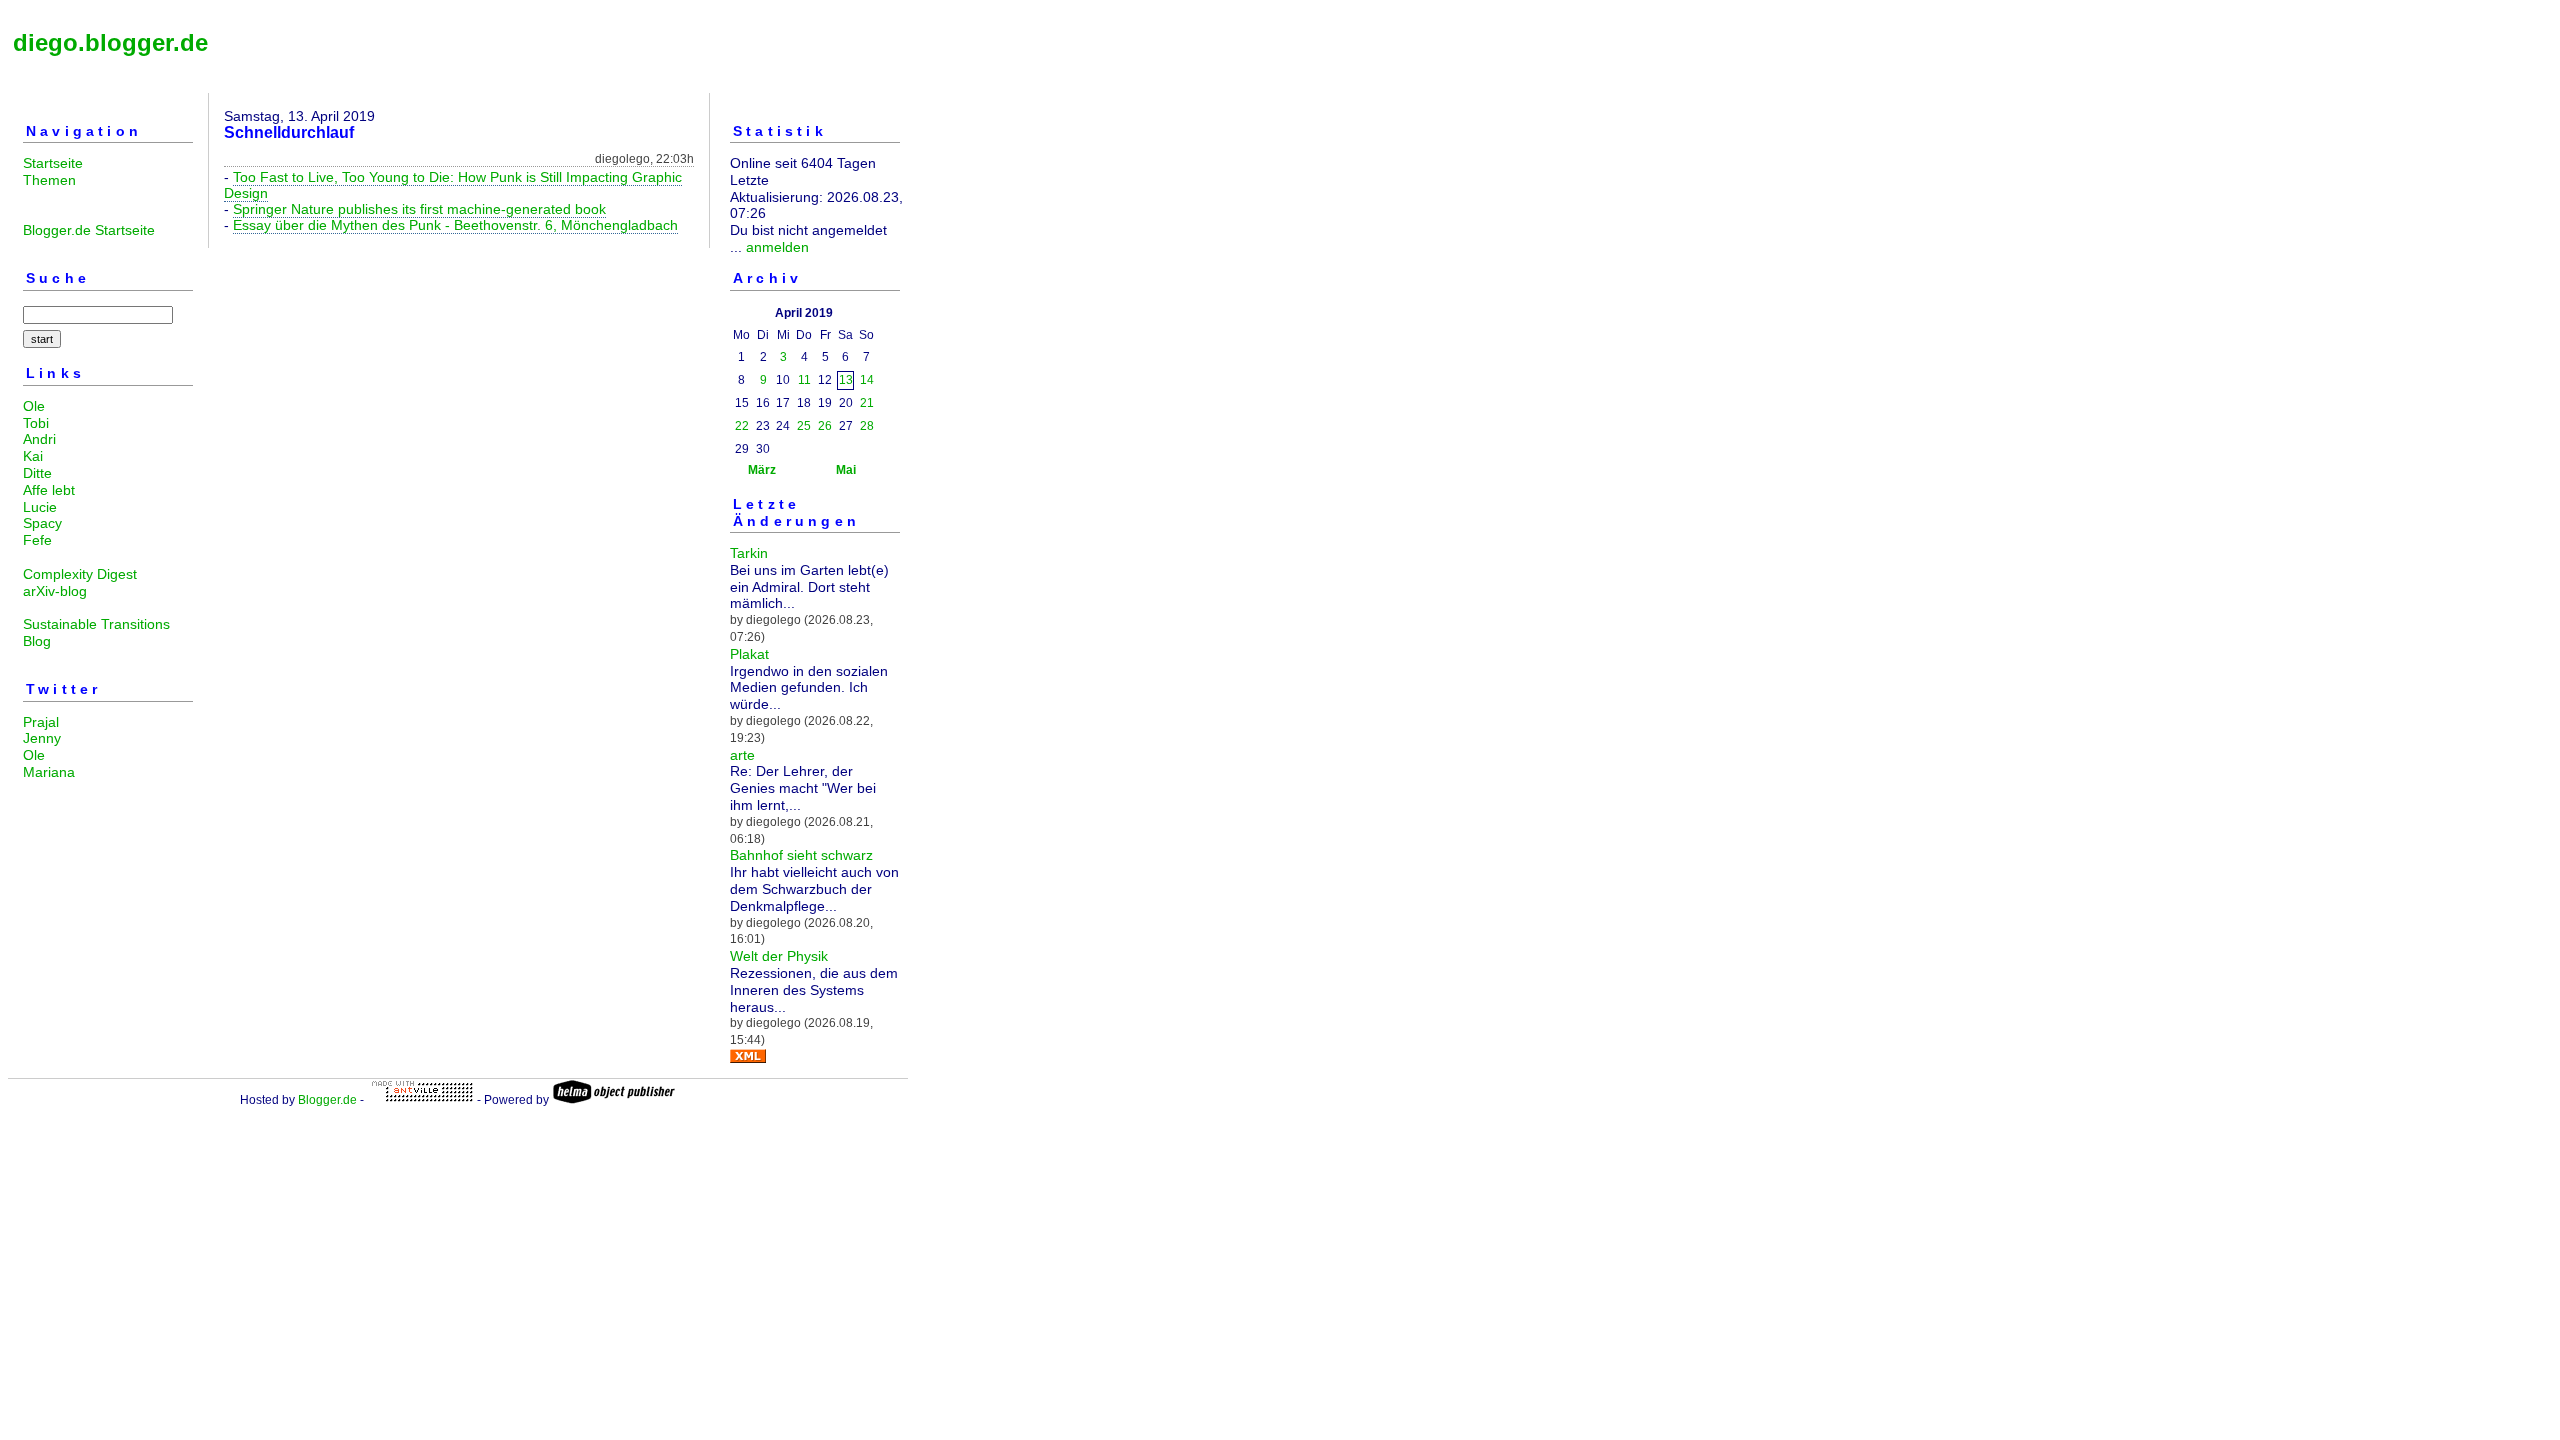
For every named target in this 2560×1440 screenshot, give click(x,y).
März (762, 470)
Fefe (37, 540)
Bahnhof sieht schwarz (801, 855)
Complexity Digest (80, 574)
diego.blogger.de (110, 42)
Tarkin (749, 553)
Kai (33, 456)
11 (804, 380)
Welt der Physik (779, 956)
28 (867, 426)
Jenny (42, 738)
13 (846, 380)
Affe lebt (49, 490)
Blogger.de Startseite (89, 230)
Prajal (41, 722)
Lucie (40, 507)
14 (867, 380)
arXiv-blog (55, 591)
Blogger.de (327, 1100)
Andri (39, 439)
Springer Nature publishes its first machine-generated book (419, 209)
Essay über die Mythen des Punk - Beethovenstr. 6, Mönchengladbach (455, 225)
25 (804, 426)
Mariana (49, 772)
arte (742, 755)
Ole (34, 406)
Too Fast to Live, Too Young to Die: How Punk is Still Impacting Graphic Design (453, 185)
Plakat (749, 654)
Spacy (42, 523)
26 (825, 426)
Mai (846, 470)
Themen (49, 180)
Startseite (53, 163)
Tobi (36, 423)
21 (867, 403)
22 (742, 426)
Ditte (37, 473)
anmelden (777, 247)
